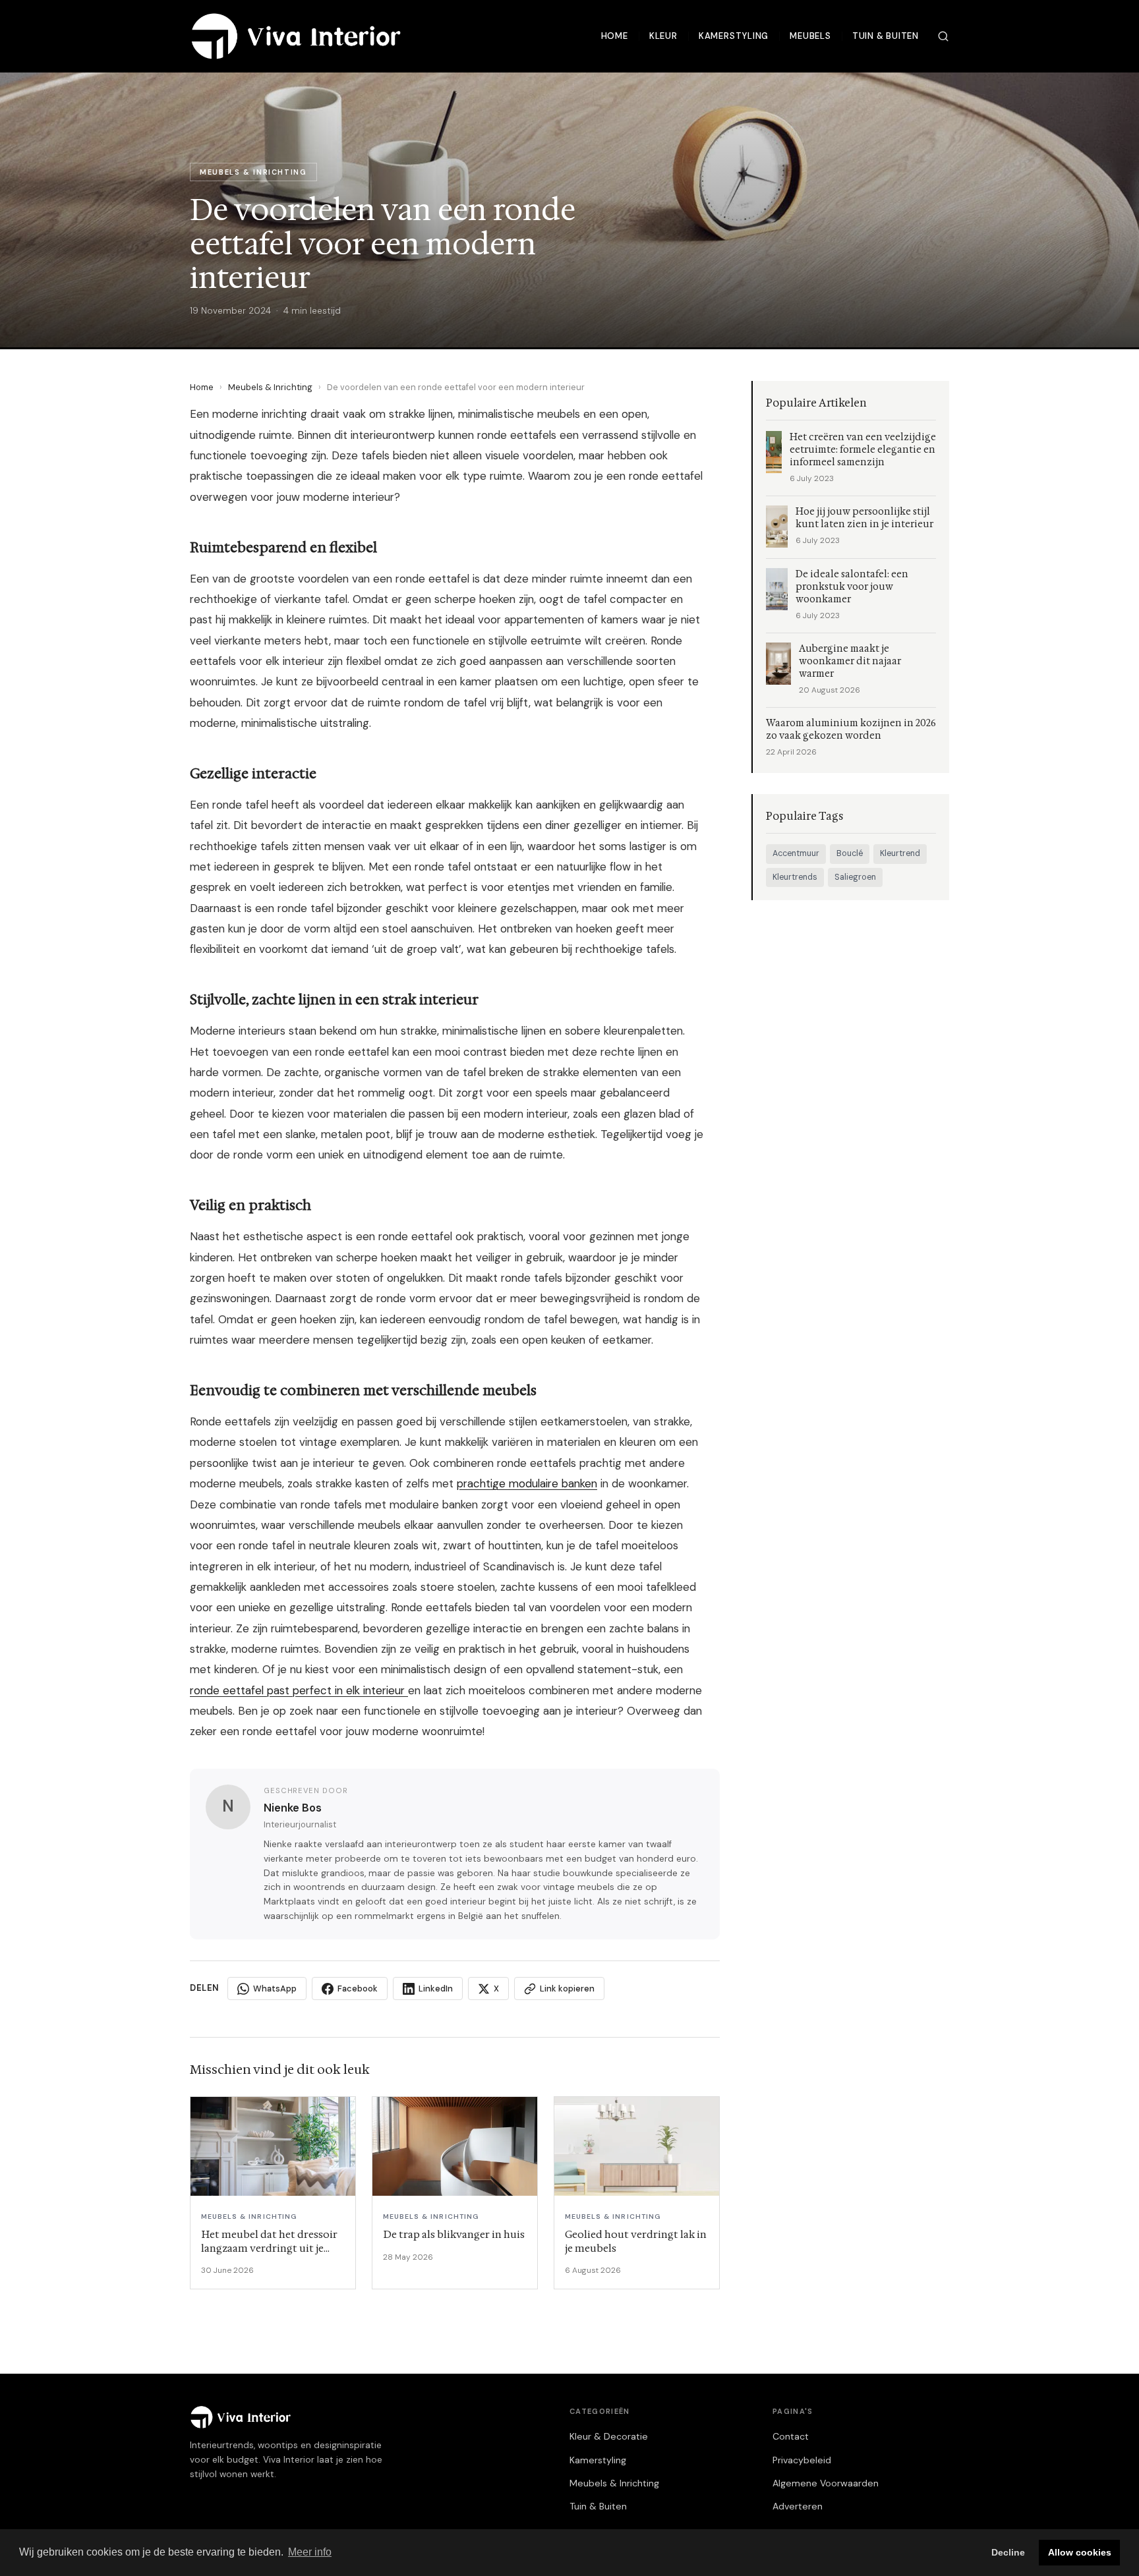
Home (615, 36)
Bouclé (850, 853)
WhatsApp (275, 1989)
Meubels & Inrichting (270, 387)
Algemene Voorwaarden (826, 2483)
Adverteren (798, 2506)
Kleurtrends (795, 877)
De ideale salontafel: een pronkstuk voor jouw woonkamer (852, 587)
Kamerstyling (734, 36)
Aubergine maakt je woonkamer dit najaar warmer (850, 661)
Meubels (810, 36)
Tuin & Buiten (886, 36)
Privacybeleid (802, 2460)
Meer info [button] (310, 2552)
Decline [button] (1008, 2552)
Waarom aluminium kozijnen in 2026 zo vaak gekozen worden (851, 730)
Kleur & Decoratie (609, 2436)
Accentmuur (796, 853)
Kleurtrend (900, 853)
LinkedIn (436, 1989)
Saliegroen (855, 877)
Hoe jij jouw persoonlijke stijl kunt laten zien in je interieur (864, 518)
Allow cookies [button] (1080, 2552)
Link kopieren (567, 1989)
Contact (791, 2436)
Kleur (663, 36)
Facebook (358, 1989)
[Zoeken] (943, 36)
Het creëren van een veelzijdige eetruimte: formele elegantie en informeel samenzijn (863, 450)
